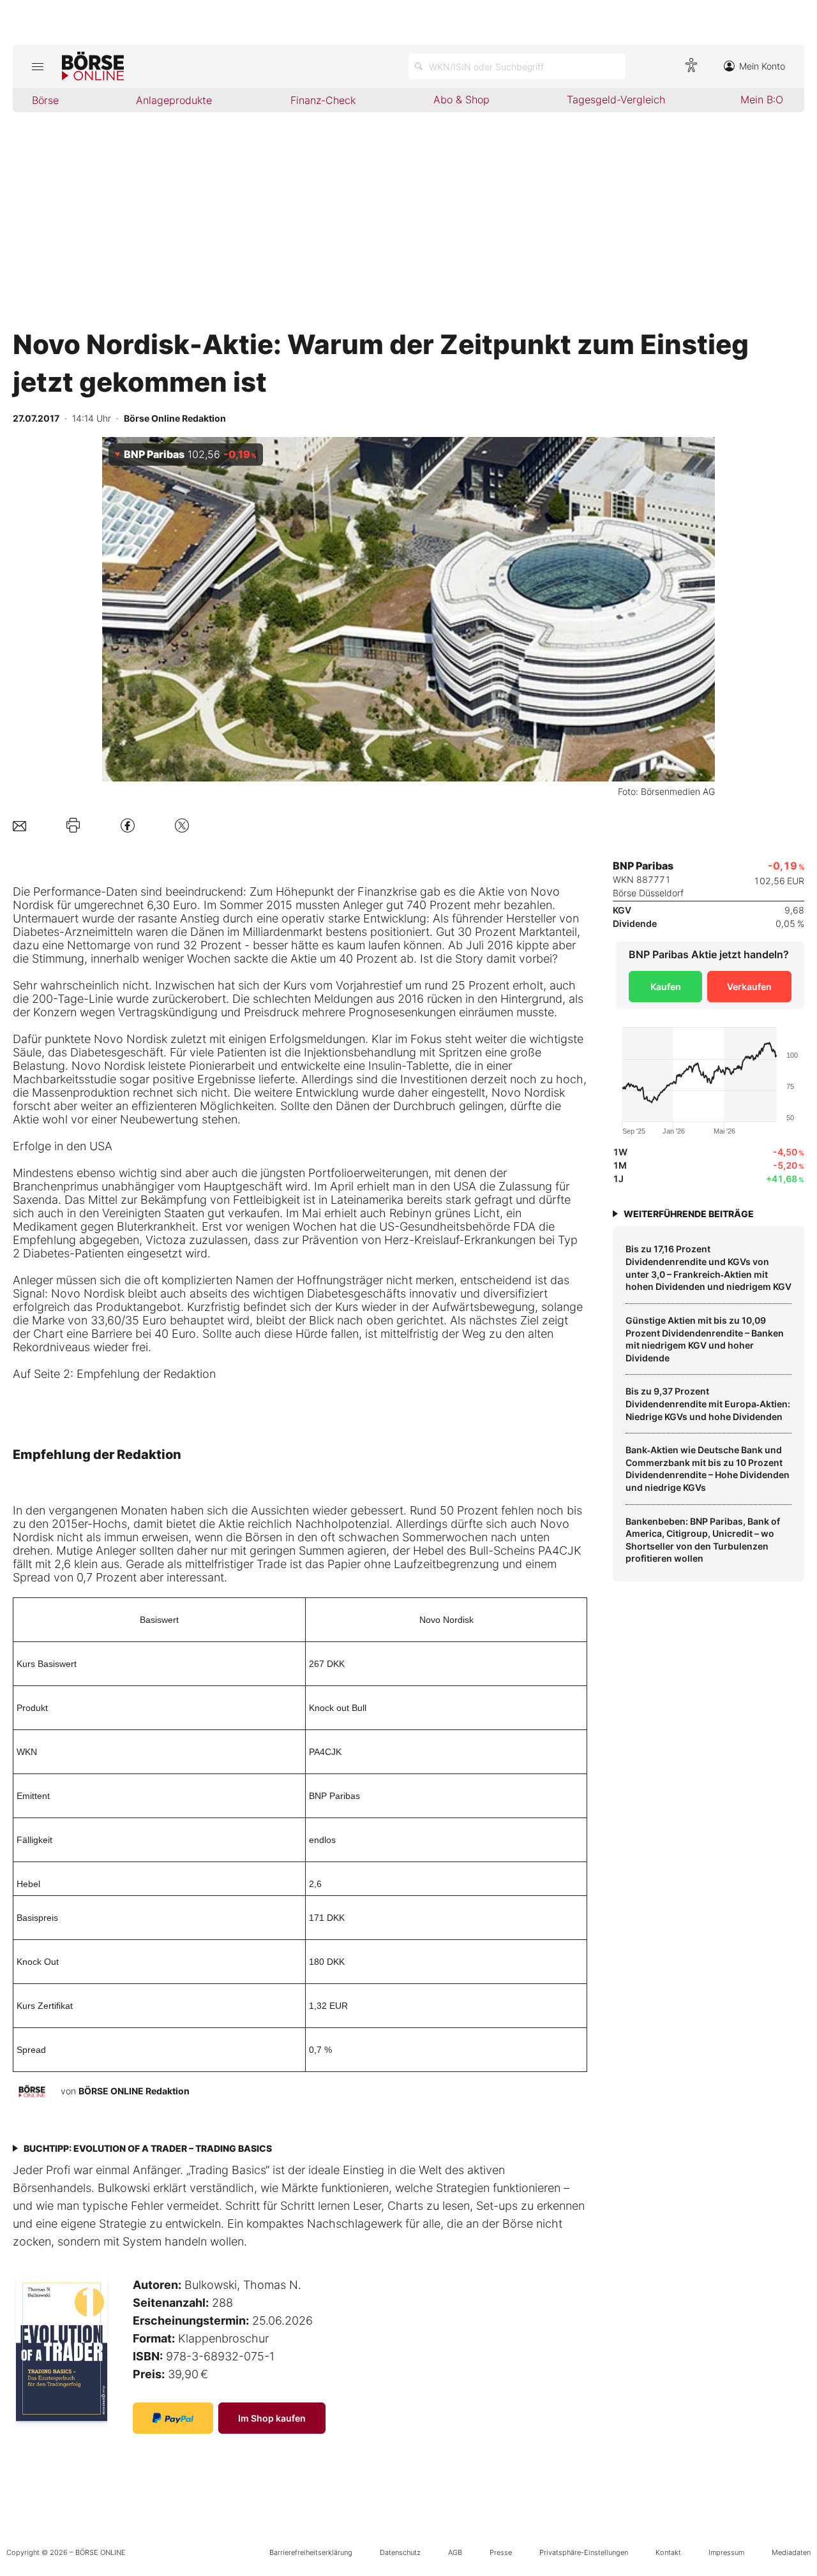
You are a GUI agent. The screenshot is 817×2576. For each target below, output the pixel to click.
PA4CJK (325, 1752)
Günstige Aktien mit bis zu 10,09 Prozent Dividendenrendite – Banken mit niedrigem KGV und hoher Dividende (705, 1339)
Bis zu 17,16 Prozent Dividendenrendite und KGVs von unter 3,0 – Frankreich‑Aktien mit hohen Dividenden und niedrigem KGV (708, 1268)
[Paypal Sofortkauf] (173, 2418)
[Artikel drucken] (73, 825)
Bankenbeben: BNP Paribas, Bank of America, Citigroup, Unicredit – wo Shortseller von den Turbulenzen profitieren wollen (703, 1540)
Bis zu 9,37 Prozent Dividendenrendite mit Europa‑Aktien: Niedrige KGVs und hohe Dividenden (708, 1403)
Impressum (726, 2552)
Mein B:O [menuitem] (762, 100)
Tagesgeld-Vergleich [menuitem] (616, 100)
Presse (501, 2552)
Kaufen (666, 987)
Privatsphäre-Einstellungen (584, 2552)
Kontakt (668, 2552)
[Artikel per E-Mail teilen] (19, 825)
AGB (455, 2552)
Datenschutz (400, 2552)
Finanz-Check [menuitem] (323, 100)
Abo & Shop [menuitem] (461, 100)
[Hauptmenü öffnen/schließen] (37, 66)
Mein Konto (762, 66)
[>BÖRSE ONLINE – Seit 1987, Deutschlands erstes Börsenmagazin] (93, 66)
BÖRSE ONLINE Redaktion (134, 2091)
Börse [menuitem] (45, 100)
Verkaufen (749, 987)
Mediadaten (791, 2552)
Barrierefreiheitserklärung (311, 2552)
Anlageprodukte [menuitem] (174, 100)
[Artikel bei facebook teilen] (128, 825)
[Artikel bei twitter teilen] (182, 825)
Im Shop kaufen (272, 2418)
